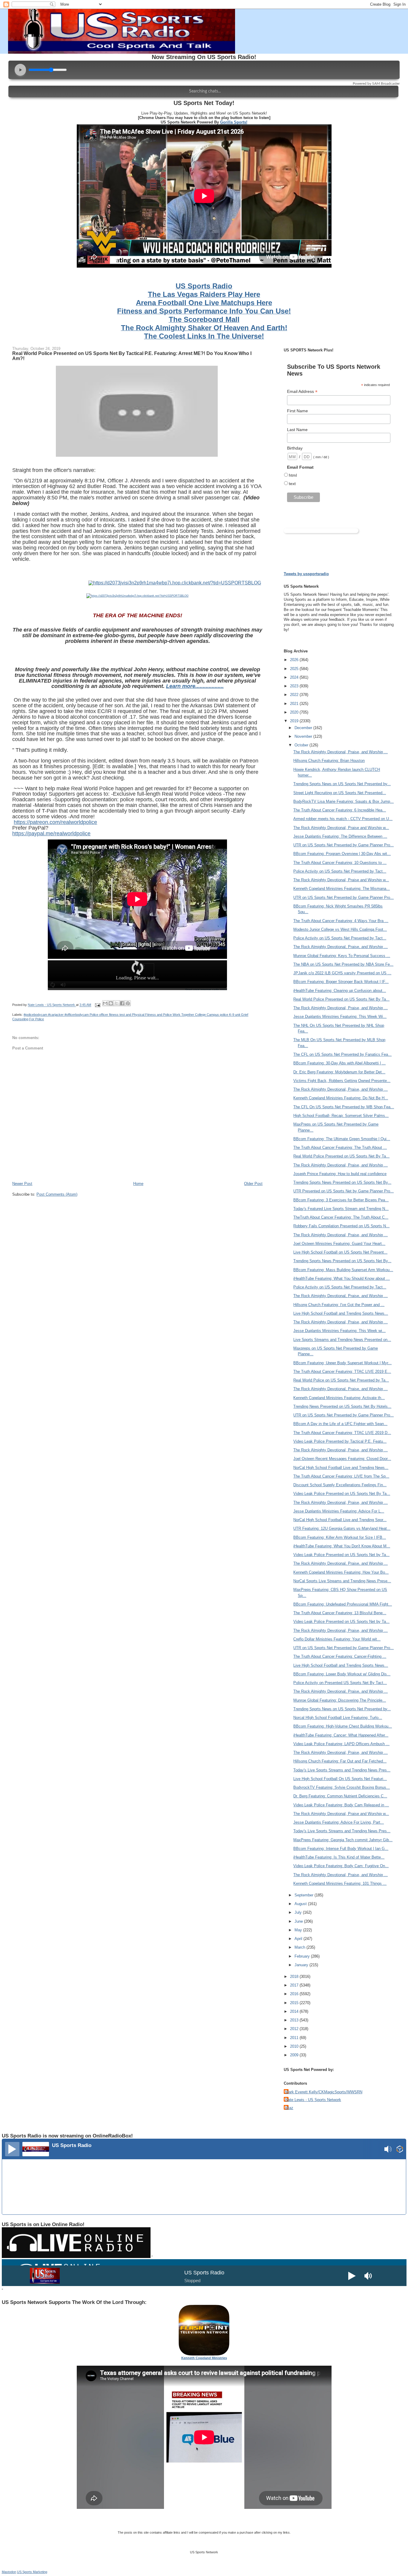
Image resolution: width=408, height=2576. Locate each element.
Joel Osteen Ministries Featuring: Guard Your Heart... (339, 1244)
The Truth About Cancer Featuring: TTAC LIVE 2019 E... (342, 1372)
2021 (295, 704)
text (292, 484)
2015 (295, 2003)
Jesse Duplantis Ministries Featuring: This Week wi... (339, 1331)
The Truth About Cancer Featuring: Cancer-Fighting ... (340, 1656)
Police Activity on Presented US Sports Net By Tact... (340, 1683)
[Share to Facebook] (122, 1003)
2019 (295, 721)
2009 (295, 2055)
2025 (295, 669)
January (302, 1965)
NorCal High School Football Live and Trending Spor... (340, 1520)
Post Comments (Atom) (57, 1194)
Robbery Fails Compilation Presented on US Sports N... (341, 1226)
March (300, 1947)
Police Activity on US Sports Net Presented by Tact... (340, 871)
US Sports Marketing (32, 2572)
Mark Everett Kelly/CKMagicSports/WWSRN (324, 2092)
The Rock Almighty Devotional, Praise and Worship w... (341, 828)
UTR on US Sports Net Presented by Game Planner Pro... (343, 845)
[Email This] (105, 1003)
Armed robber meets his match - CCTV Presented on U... (343, 819)
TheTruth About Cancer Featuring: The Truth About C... (341, 1217)
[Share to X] (116, 1003)
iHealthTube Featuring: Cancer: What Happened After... (341, 1735)
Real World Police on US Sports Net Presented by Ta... (341, 1380)
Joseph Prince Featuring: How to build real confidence (340, 1174)
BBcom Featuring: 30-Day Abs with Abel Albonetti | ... (339, 1063)
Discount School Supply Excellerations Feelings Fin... (340, 1485)
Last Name (297, 430)
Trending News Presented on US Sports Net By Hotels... (342, 1406)
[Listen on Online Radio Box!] (400, 2150)
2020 (295, 712)
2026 (295, 660)
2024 (295, 677)
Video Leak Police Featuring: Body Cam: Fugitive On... (341, 1866)
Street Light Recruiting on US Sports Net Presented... (340, 793)
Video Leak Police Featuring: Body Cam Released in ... (341, 1805)
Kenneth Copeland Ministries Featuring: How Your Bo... (341, 1572)
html (293, 475)
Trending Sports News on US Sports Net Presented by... (342, 784)
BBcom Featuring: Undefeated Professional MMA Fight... (343, 1604)
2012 (295, 2029)
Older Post (253, 1184)
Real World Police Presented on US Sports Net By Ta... (341, 999)
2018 (295, 1977)
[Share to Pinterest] (128, 1003)
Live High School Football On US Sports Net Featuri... (340, 1779)
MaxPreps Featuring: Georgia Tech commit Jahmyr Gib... (343, 1840)
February (303, 1956)
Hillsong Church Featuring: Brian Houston (329, 761)
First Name (297, 411)
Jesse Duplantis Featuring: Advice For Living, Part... (339, 1822)
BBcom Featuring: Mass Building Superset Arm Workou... (343, 1270)
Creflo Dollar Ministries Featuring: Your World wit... (337, 1639)
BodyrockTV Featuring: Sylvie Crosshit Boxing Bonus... (342, 1787)
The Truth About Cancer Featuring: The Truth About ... (340, 1147)
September (305, 1895)
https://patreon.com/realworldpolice (55, 822)
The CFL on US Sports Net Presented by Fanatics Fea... (342, 1054)
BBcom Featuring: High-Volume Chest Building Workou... (343, 1726)
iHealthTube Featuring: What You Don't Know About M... (342, 1546)
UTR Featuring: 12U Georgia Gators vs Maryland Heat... (342, 1528)
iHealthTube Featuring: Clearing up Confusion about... (340, 991)
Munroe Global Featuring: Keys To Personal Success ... (342, 956)
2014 (295, 2011)
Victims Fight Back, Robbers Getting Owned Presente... (342, 1081)
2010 (295, 2046)
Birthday (295, 448)
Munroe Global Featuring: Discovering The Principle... (340, 1700)
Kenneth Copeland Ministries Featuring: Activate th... (339, 1398)
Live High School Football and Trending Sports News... (341, 1313)
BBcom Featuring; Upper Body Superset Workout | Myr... (342, 1363)
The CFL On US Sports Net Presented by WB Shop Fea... (344, 1107)
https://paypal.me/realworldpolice (51, 834)
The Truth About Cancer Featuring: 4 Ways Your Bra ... (341, 921)
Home (138, 1184)
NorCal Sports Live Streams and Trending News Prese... (342, 1581)
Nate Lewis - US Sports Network (313, 2100)
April (299, 1939)
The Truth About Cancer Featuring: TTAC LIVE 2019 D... (342, 1433)
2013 (295, 2020)
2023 (295, 686)
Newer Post (22, 1184)
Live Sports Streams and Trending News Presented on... (342, 1340)
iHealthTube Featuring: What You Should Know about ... (342, 1278)
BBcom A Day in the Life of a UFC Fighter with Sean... (340, 1424)
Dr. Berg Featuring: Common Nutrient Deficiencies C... (340, 1796)
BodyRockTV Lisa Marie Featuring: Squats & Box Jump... (343, 801)
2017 (295, 1985)
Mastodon (9, 2572)
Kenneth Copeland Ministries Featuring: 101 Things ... (340, 1883)
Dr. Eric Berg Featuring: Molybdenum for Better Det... (339, 1072)
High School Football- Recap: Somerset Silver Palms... (341, 1116)
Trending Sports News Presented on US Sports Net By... (342, 1182)
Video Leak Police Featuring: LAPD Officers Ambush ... (341, 1744)
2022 (295, 695)
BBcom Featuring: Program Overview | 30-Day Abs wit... (342, 854)
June (299, 1921)
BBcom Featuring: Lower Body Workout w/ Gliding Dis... (342, 1674)
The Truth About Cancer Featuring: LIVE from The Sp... (341, 1476)
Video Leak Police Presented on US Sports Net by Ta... (341, 1555)
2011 (295, 2038)
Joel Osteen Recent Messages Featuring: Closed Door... (342, 1459)
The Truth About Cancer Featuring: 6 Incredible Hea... (340, 810)
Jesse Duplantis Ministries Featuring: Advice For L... (339, 1511)
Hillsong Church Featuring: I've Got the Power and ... (339, 1305)
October (302, 745)
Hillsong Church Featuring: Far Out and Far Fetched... (340, 1761)
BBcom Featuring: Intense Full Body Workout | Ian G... (341, 1849)
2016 (295, 1994)
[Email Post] (97, 1005)
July (299, 1912)
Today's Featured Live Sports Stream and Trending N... (341, 1209)
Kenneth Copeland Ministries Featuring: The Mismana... (342, 889)
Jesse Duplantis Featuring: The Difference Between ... (340, 836)
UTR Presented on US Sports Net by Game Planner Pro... (343, 1191)
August (301, 1904)
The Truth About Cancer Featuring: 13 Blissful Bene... (340, 1613)
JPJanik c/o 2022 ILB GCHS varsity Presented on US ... (342, 973)
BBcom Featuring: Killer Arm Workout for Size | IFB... (340, 1537)
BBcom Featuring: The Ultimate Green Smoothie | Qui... (342, 1139)
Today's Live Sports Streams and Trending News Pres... (342, 1770)
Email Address (302, 392)
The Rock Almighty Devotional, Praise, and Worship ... (340, 752)
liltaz (289, 2108)
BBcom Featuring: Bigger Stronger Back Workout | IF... (341, 982)
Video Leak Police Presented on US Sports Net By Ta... (342, 1494)
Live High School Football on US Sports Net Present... (340, 1252)
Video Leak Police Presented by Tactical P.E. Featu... (340, 1441)
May (299, 1930)
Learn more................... (195, 686)
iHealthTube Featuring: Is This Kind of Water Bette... (339, 1857)
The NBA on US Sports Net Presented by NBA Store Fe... (343, 964)
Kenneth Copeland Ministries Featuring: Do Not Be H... (341, 1098)
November (304, 736)
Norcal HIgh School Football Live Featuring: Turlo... (338, 1718)
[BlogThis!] (111, 1003)
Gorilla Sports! (234, 122)
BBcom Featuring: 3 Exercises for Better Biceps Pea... (341, 1200)
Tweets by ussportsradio (306, 574)
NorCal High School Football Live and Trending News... (341, 1468)
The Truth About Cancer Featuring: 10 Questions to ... (340, 863)
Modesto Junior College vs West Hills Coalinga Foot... (340, 929)
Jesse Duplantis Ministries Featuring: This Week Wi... (340, 1017)
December (304, 728)
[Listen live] (12, 2149)
